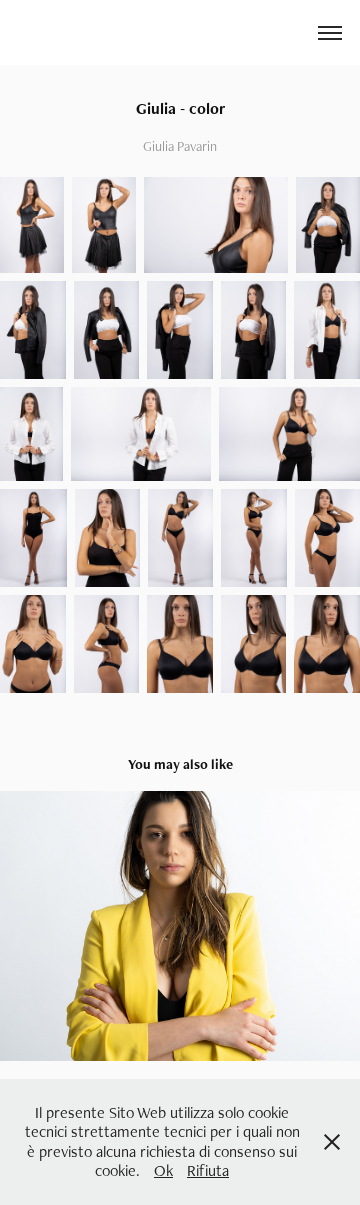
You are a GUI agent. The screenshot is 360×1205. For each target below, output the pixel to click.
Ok (163, 1170)
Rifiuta (208, 1170)
